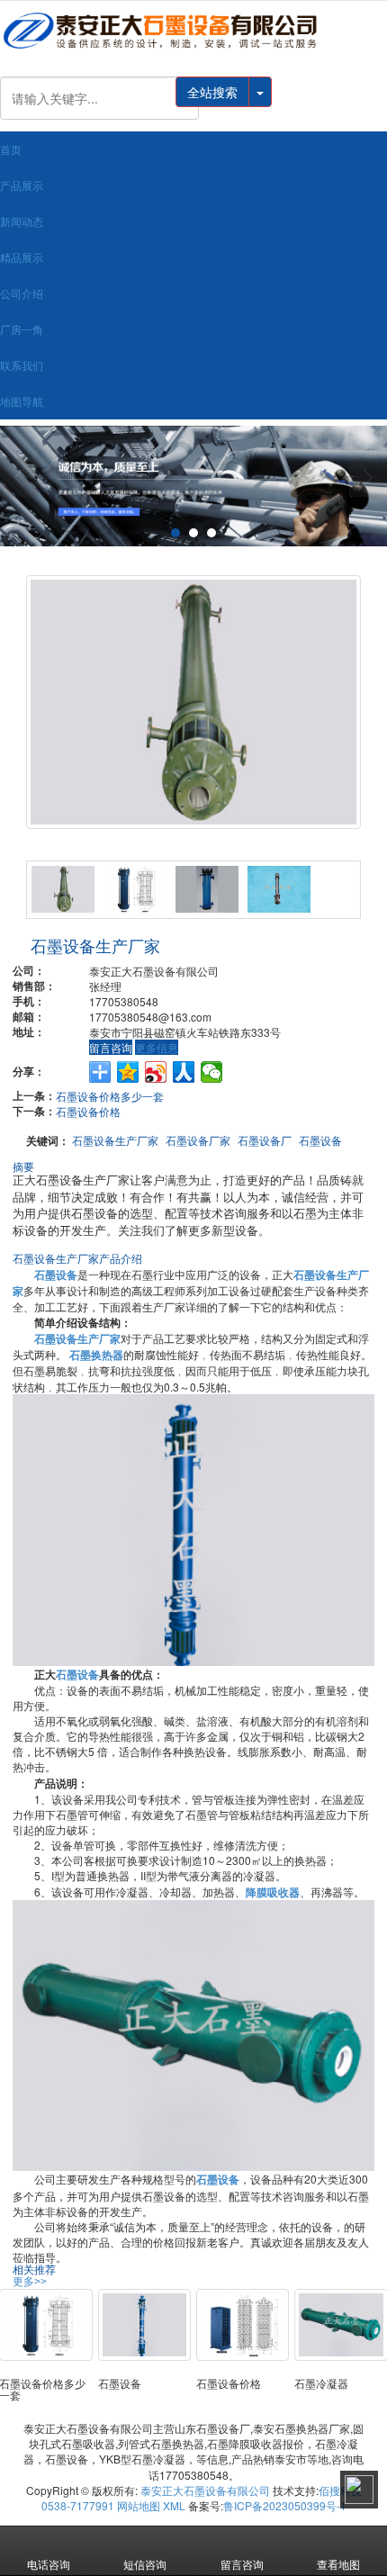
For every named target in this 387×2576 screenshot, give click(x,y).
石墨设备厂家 (198, 1140)
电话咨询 (49, 2564)
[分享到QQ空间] (128, 1072)
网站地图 (139, 2505)
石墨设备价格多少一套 (110, 1096)
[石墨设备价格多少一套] (45, 2325)
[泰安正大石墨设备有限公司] (193, 30)
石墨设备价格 (88, 1111)
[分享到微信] (212, 1072)
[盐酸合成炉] (193, 486)
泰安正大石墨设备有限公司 (205, 2490)
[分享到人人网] (184, 1072)
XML (174, 2505)
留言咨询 (111, 1047)
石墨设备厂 (265, 1140)
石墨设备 (320, 1140)
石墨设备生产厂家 (115, 1140)
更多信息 (157, 1047)
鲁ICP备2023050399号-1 (285, 2505)
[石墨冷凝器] (341, 2325)
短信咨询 (145, 2564)
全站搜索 (212, 92)
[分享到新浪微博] (156, 1072)
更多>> (30, 2282)
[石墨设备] (193, 1528)
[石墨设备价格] (243, 2325)
